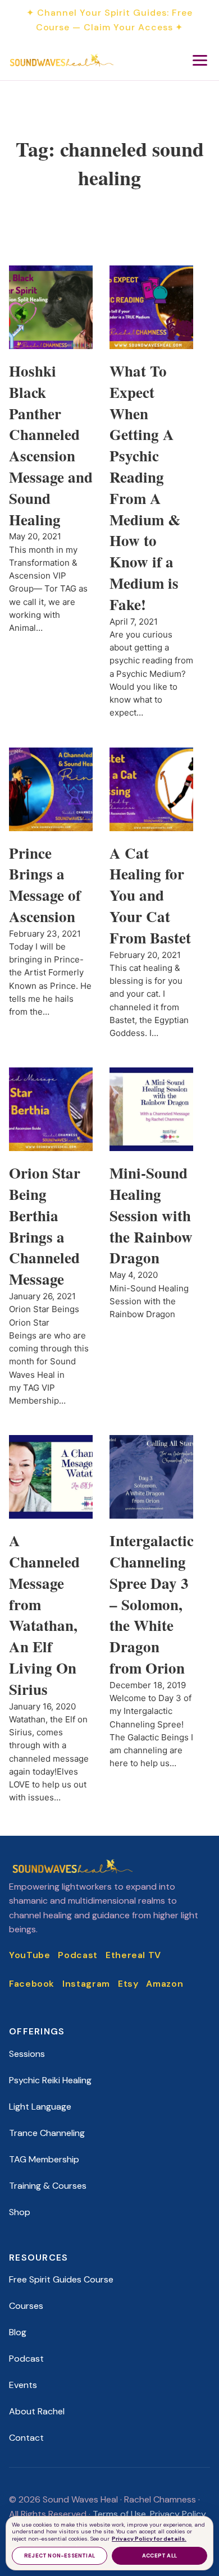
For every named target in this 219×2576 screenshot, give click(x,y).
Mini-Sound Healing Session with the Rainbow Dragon (151, 1215)
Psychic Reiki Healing (50, 2080)
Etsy (128, 1984)
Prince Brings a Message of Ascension (45, 884)
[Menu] (200, 60)
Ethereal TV (133, 1955)
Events (23, 2385)
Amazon (165, 1984)
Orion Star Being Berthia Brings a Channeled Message (45, 1226)
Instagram (86, 1984)
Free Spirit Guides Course (61, 2279)
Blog (18, 2332)
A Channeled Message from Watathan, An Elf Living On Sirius (44, 1615)
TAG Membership (44, 2159)
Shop (20, 2212)
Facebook (32, 1984)
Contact (26, 2438)
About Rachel (37, 2411)
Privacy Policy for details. (149, 2539)
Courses (26, 2306)
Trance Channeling (47, 2133)
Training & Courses (48, 2186)
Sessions (27, 2054)
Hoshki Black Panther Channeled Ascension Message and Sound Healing (51, 445)
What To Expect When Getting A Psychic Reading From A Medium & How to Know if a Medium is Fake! (145, 487)
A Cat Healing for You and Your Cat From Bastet (150, 895)
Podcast (77, 1955)
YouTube (29, 1955)
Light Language (40, 2107)
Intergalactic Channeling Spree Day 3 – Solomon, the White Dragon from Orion (152, 1604)
